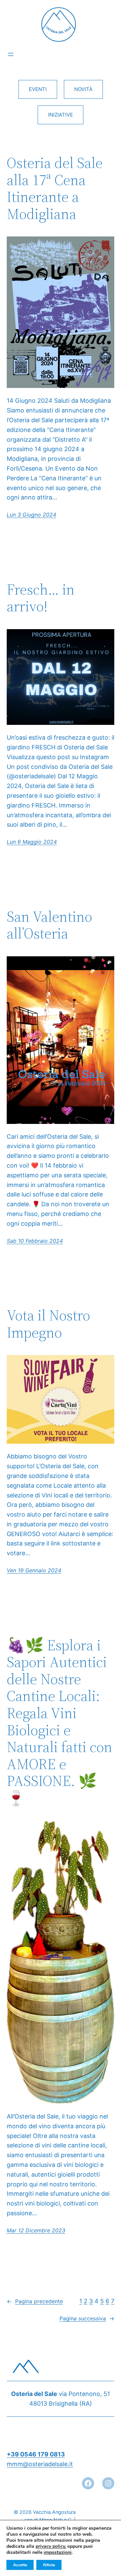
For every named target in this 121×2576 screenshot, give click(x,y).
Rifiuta (49, 2565)
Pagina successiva (87, 2318)
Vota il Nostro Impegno (48, 1324)
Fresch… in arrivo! (41, 598)
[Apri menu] (11, 54)
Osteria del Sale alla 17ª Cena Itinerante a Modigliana (55, 188)
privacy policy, (51, 2546)
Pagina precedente (35, 2301)
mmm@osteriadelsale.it (40, 2464)
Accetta (20, 2565)
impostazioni (58, 2552)
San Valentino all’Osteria (49, 925)
